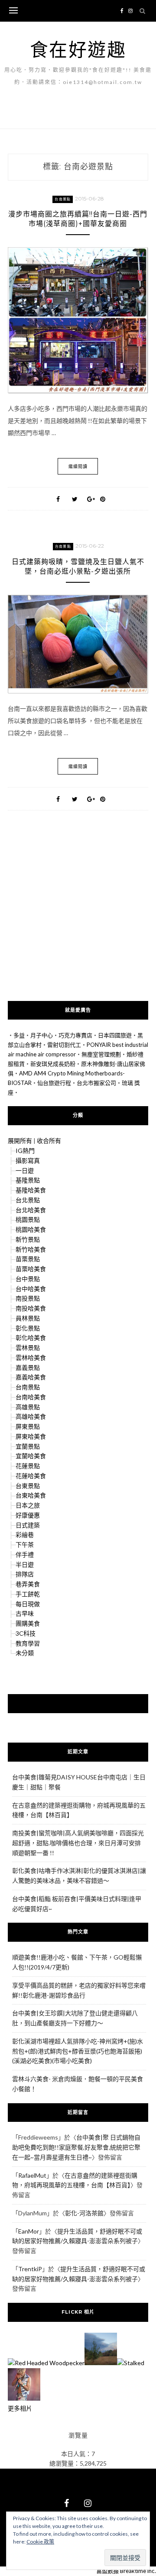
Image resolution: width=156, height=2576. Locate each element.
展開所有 (20, 1141)
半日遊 (25, 1564)
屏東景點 (28, 1426)
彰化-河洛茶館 (84, 2213)
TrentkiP (30, 2269)
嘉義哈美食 (31, 1377)
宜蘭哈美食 (31, 1456)
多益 (19, 1035)
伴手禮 (25, 1554)
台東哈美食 (31, 1495)
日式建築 (28, 1525)
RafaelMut (32, 2175)
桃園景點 (28, 1219)
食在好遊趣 (78, 49)
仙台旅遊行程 (54, 1083)
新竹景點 (28, 1239)
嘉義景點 (28, 1367)
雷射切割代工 (64, 1045)
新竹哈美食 (31, 1249)
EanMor (29, 2231)
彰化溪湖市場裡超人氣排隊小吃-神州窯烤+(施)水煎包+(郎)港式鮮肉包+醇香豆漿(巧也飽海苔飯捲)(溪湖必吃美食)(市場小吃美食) (78, 2051)
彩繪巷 (25, 1535)
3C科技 (26, 1633)
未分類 (25, 1653)
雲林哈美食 (31, 1357)
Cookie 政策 (40, 2542)
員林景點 (28, 1318)
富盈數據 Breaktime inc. (126, 2571)
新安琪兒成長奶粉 (53, 1064)
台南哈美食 (31, 1397)
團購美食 (28, 1623)
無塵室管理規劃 (101, 1054)
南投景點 (28, 1298)
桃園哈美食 (31, 1229)
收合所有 (49, 1141)
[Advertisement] (78, 919)
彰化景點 (28, 1328)
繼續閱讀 (78, 466)
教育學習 (28, 1643)
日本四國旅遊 (115, 1035)
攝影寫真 (28, 1160)
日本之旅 (28, 1505)
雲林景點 (28, 1348)
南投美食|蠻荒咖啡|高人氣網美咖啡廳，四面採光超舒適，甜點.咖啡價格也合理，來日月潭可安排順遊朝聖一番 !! (78, 1843)
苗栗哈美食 (31, 1269)
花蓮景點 (28, 1466)
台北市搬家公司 (96, 1083)
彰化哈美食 (31, 1338)
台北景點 (28, 1200)
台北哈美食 (31, 1210)
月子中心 (42, 1035)
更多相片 (20, 2408)
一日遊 (25, 1170)
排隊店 (25, 1574)
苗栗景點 (28, 1259)
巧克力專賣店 (75, 1035)
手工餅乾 (28, 1594)
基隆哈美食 (31, 1190)
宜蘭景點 (28, 1446)
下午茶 (25, 1545)
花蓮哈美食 (31, 1476)
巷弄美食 (28, 1584)
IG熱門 (25, 1151)
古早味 (25, 1613)
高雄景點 (28, 1407)
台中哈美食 (31, 1289)
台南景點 (63, 199)
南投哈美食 (31, 1308)
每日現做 (28, 1604)
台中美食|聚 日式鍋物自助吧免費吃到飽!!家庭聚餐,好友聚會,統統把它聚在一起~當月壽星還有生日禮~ (76, 2147)
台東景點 (28, 1486)
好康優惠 (28, 1515)
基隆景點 (28, 1180)
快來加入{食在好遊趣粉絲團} (78, 1703)
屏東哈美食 (31, 1436)
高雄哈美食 (31, 1416)
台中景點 (28, 1279)
